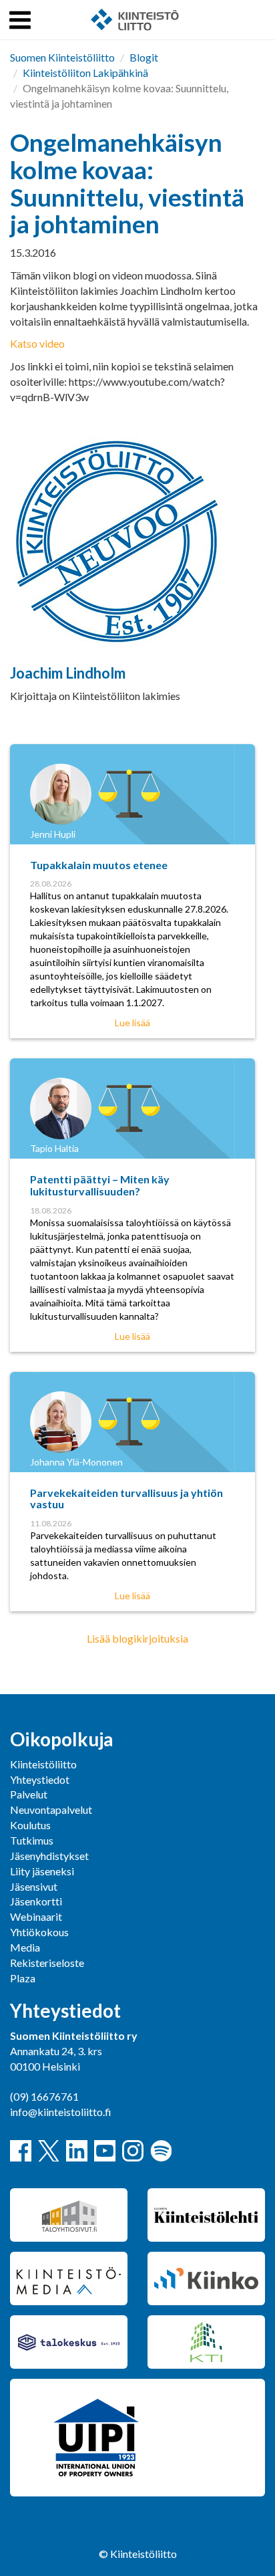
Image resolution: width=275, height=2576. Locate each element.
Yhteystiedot (40, 1779)
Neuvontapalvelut (51, 1809)
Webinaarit (36, 1916)
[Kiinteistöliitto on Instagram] (133, 2151)
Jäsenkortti (36, 1901)
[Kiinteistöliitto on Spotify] (161, 2151)
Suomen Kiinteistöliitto (62, 57)
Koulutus (30, 1825)
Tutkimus (32, 1840)
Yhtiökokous (39, 1932)
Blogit (144, 57)
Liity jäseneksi (42, 1871)
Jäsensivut (34, 1886)
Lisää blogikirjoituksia (137, 1638)
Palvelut (29, 1794)
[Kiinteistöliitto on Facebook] (21, 2151)
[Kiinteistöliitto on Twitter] (49, 2151)
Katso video (37, 343)
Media (25, 1947)
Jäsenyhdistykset (49, 1856)
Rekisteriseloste (47, 1963)
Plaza (23, 1978)
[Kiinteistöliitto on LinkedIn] (77, 2151)
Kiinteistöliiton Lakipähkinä (85, 73)
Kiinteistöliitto (43, 1764)
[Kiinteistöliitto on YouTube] (105, 2151)
